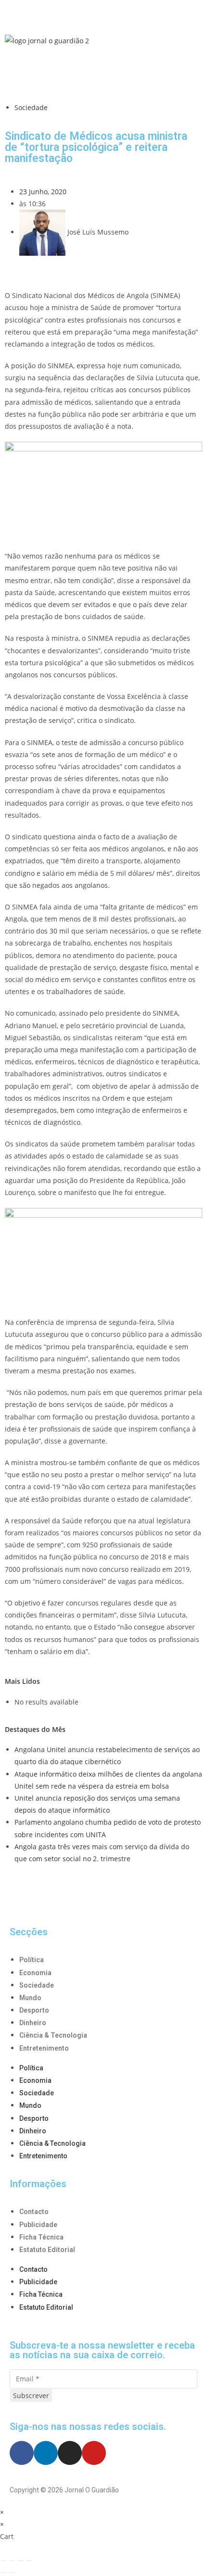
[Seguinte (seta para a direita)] (12, 2573)
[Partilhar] (21, 2561)
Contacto (34, 2212)
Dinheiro (33, 2023)
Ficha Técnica (41, 2237)
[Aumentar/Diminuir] (3, 2561)
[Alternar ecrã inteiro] (12, 2561)
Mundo (30, 1998)
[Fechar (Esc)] (29, 2561)
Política (32, 1960)
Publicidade (38, 2225)
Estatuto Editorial (47, 2250)
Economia (35, 1973)
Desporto (34, 2010)
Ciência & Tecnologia (53, 2035)
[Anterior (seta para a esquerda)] (3, 2573)
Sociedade (31, 107)
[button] (103, 14)
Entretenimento (44, 2048)
